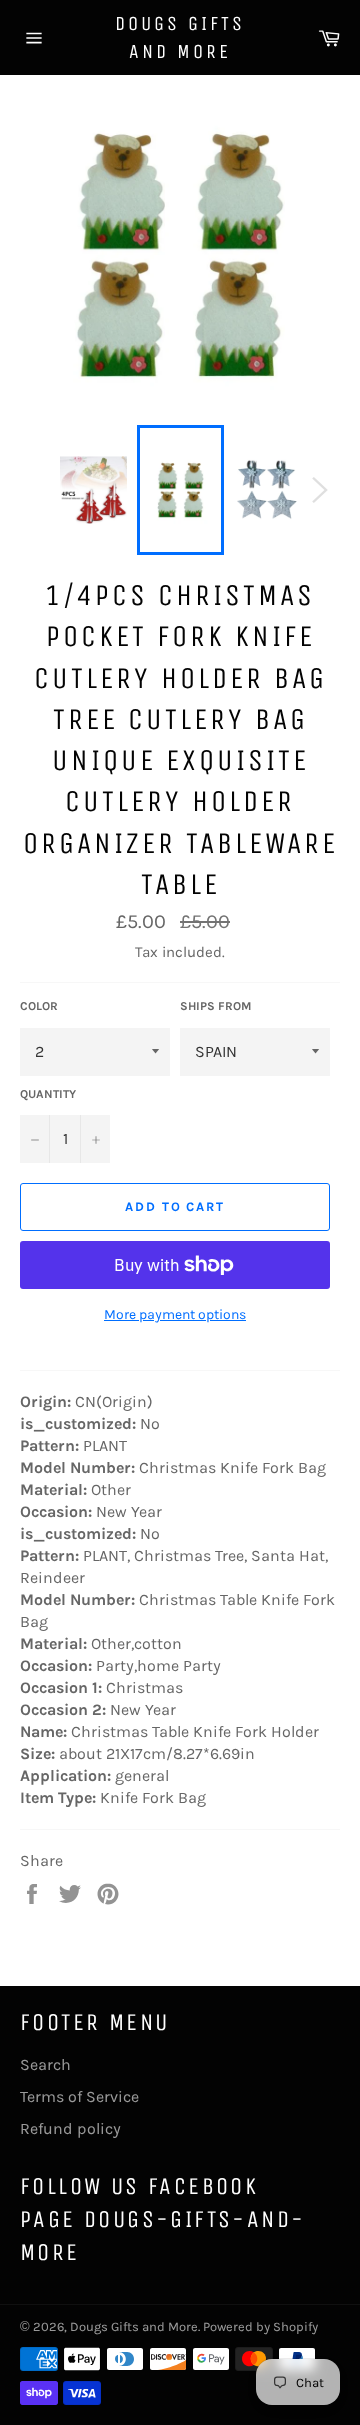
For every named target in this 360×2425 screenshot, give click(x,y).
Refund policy (70, 2128)
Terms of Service (79, 2096)
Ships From (215, 1006)
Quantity (48, 1094)
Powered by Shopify (260, 2326)
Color (39, 1006)
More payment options (175, 1314)
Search (45, 2064)
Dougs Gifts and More (180, 37)
